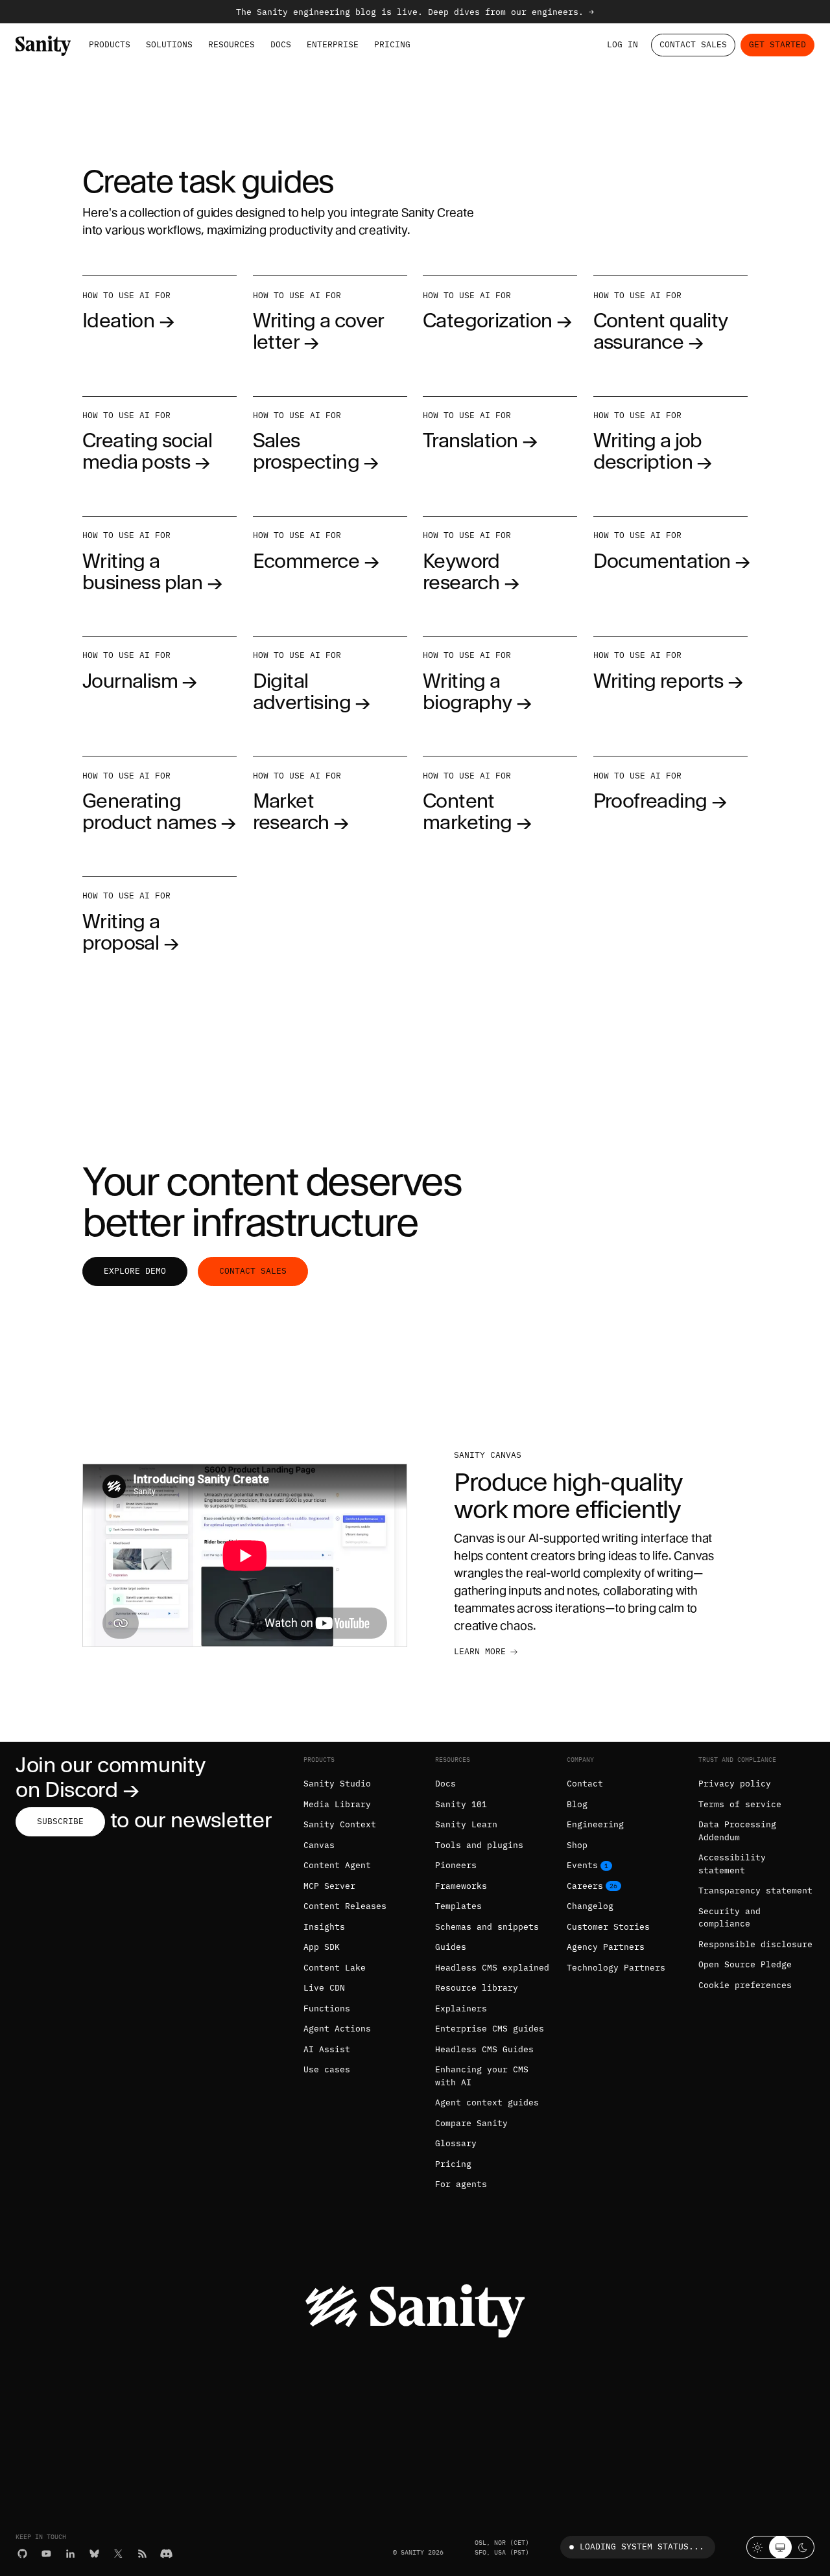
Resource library (477, 1988)
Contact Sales (693, 44)
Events (582, 1865)
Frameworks (461, 1886)
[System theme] (780, 2547)
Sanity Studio (337, 1784)
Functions (327, 2008)
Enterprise (333, 44)
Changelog (590, 1906)
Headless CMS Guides (484, 2049)
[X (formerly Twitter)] (118, 2554)
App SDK (322, 1947)
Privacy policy (735, 1784)
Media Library (337, 1804)
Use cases (327, 2069)
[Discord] (166, 2554)
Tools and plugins (479, 1845)
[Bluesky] (94, 2554)
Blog (577, 1804)
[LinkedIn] (70, 2554)
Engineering (595, 1824)
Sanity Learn (466, 1824)
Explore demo (135, 1271)
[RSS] (142, 2554)
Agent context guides (487, 2102)
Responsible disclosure (755, 1944)
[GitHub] (22, 2554)
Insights (324, 1927)
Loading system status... (642, 2547)
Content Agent (337, 1865)
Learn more (480, 1651)
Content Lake (335, 1968)
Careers (585, 1886)
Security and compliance (729, 1918)
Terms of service (740, 1804)
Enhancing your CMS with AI (482, 2076)
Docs (281, 44)
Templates (458, 1906)
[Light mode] (758, 2547)
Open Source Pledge (745, 1964)
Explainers (461, 2008)
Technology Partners (616, 1968)
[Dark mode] (803, 2547)
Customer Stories (608, 1927)
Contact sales (253, 1271)
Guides (451, 1947)
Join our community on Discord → (110, 1777)
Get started (777, 44)
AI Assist (327, 2049)
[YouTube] (46, 2554)
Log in (622, 44)
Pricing (392, 44)
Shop (577, 1845)
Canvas (319, 1845)
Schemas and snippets (487, 1927)
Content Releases (345, 1906)
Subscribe (60, 1821)
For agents (461, 2184)
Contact (585, 1784)
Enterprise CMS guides (490, 2029)
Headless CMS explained (492, 1968)
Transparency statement (755, 1891)
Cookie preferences (745, 1985)
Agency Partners (606, 1947)
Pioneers (456, 1865)
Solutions (169, 44)
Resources (231, 44)
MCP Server (329, 1886)
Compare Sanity (471, 2123)
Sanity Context (340, 1824)
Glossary (456, 2143)
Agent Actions (337, 2029)
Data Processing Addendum (737, 1831)
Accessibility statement (732, 1864)
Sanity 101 (461, 1804)
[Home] (43, 45)
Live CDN (324, 1988)
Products (110, 44)
